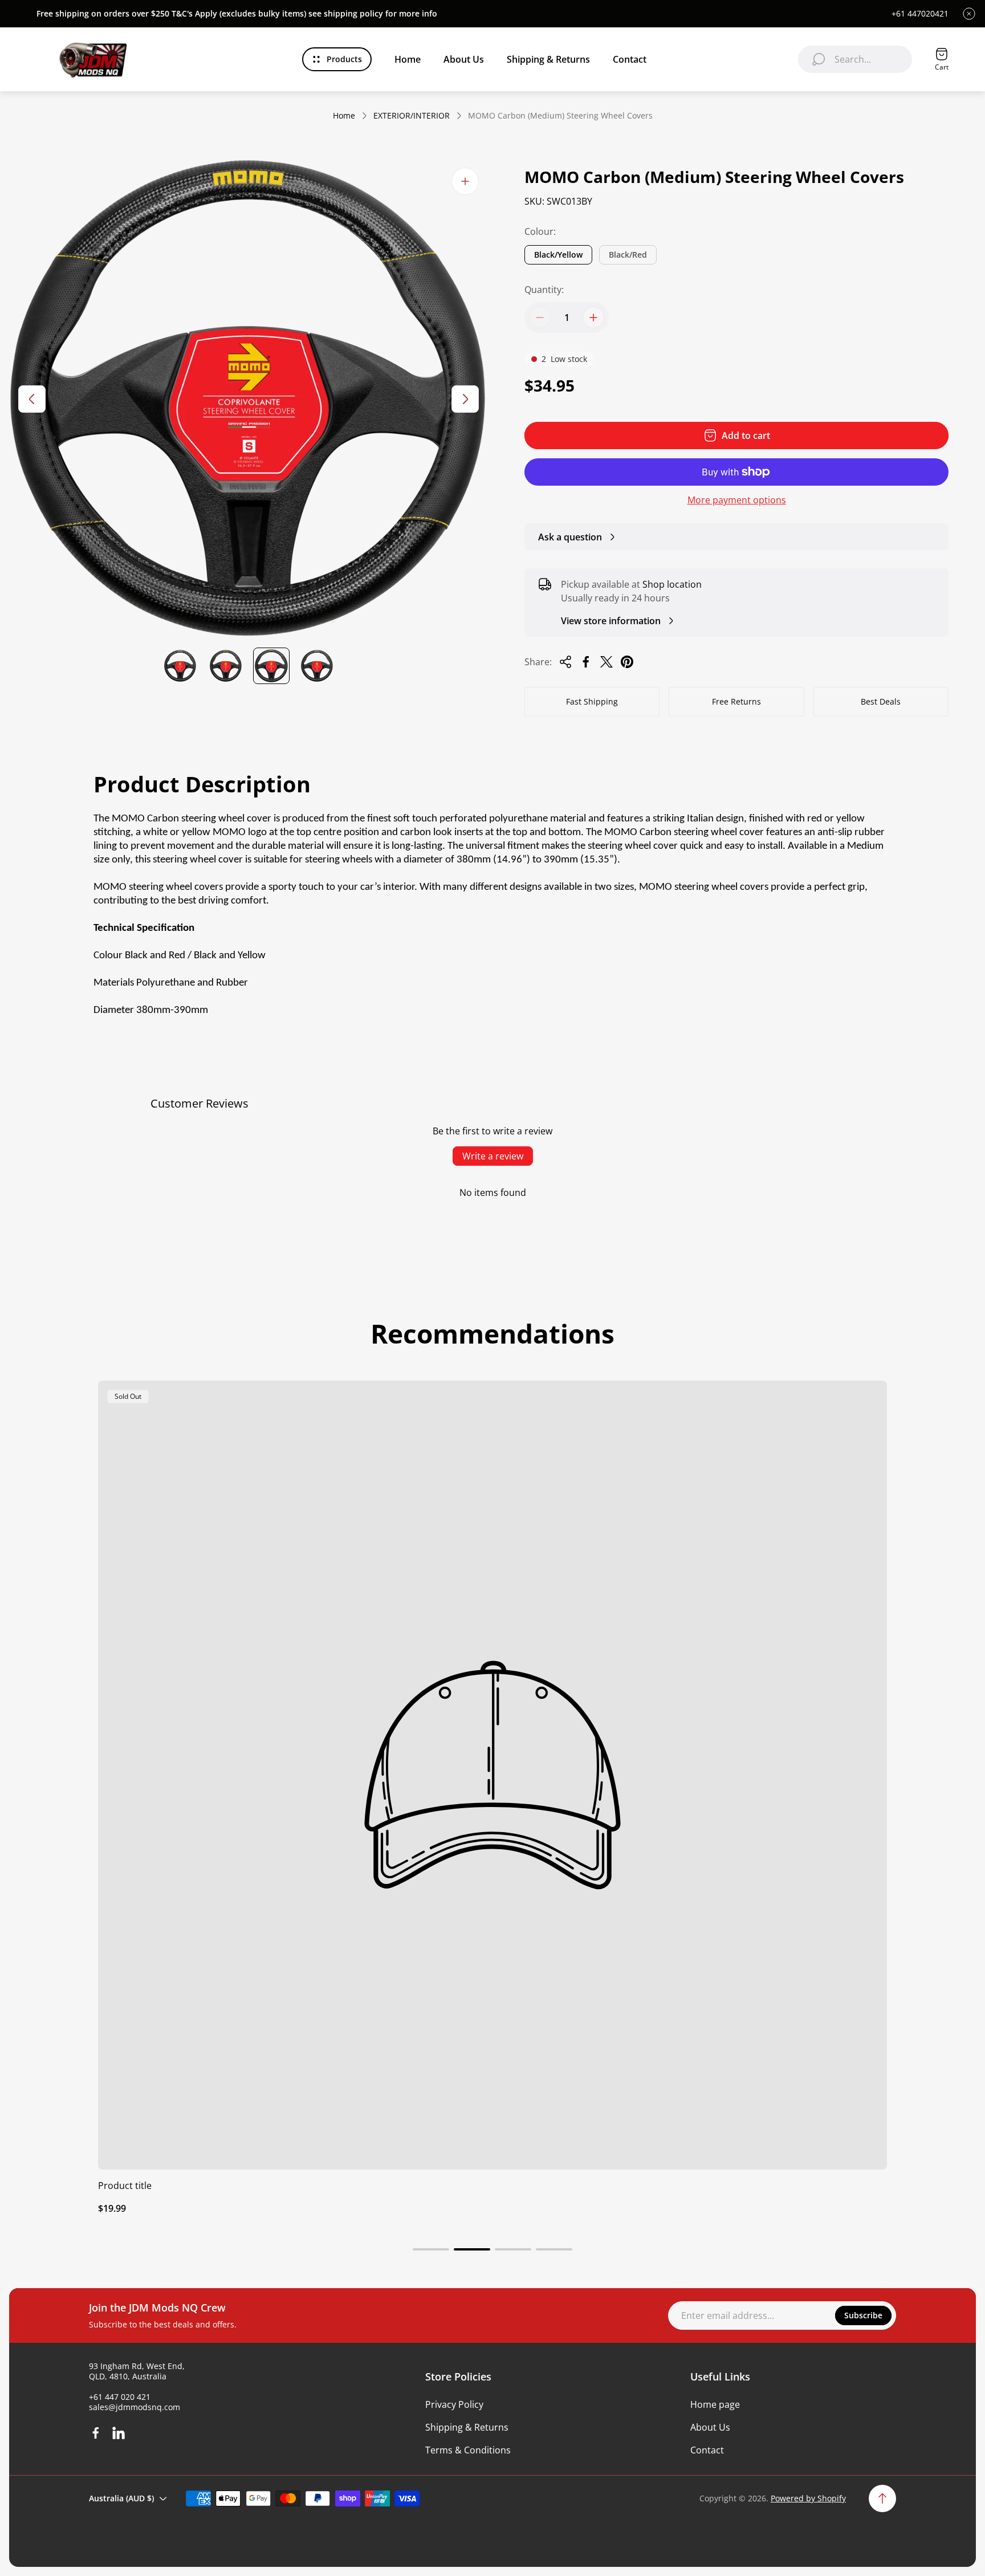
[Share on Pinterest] (627, 662)
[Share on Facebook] (586, 662)
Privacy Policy (454, 2404)
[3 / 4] (271, 666)
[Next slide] (465, 399)
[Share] (565, 662)
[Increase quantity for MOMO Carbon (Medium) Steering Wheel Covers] (593, 318)
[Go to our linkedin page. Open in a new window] (119, 2433)
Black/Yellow (558, 255)
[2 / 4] (226, 666)
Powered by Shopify (808, 2498)
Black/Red (628, 255)
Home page (715, 2404)
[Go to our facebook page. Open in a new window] (96, 2433)
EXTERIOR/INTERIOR (412, 116)
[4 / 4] (317, 666)
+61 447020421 (920, 14)
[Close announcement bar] (969, 14)
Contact (707, 2450)
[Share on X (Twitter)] (607, 662)
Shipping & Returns (467, 2427)
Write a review (493, 1156)
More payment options (737, 500)
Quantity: (544, 290)
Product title (125, 2186)
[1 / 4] (180, 666)
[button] (431, 2249)
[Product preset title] (492, 1775)
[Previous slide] (32, 399)
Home (344, 116)
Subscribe (863, 2315)
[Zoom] (465, 181)
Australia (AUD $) (121, 2498)
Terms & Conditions (468, 2450)
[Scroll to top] (882, 2498)
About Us (710, 2427)
